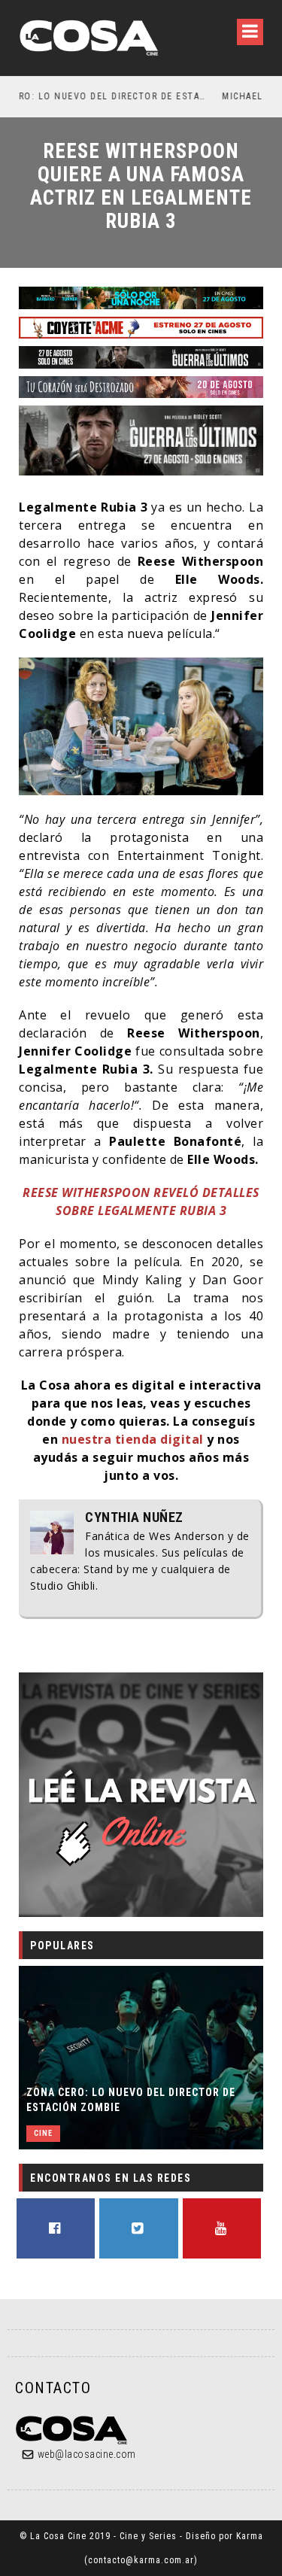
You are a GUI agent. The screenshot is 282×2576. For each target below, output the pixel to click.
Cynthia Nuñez (134, 1517)
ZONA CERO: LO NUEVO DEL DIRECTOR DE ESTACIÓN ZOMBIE (131, 2100)
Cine (43, 2133)
